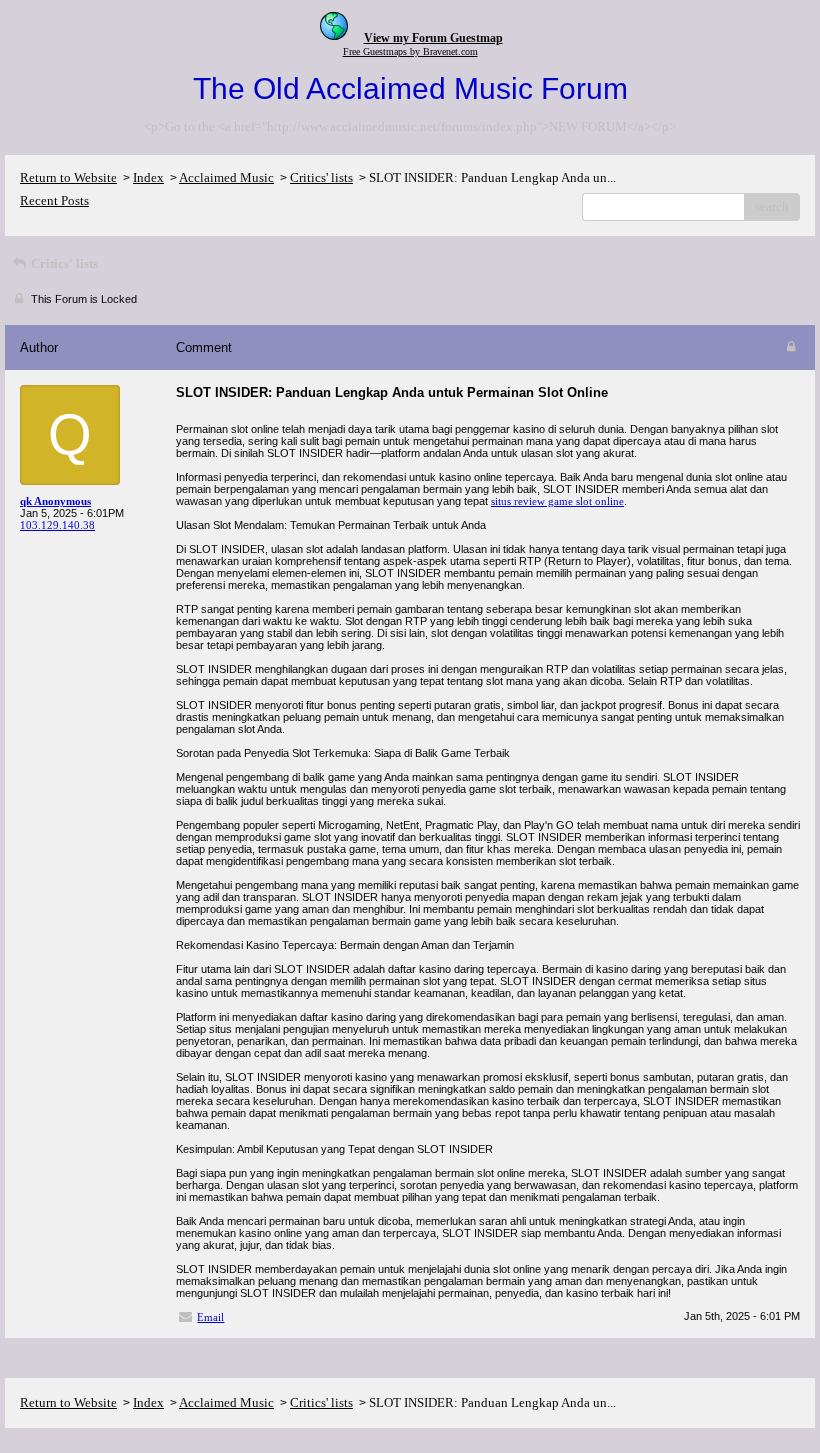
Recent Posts (54, 200)
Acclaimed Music (226, 177)
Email (210, 1317)
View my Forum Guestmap (433, 38)
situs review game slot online (557, 501)
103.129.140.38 (57, 525)
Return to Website (68, 177)
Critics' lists (321, 177)
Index (148, 177)
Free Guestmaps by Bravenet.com (410, 51)
